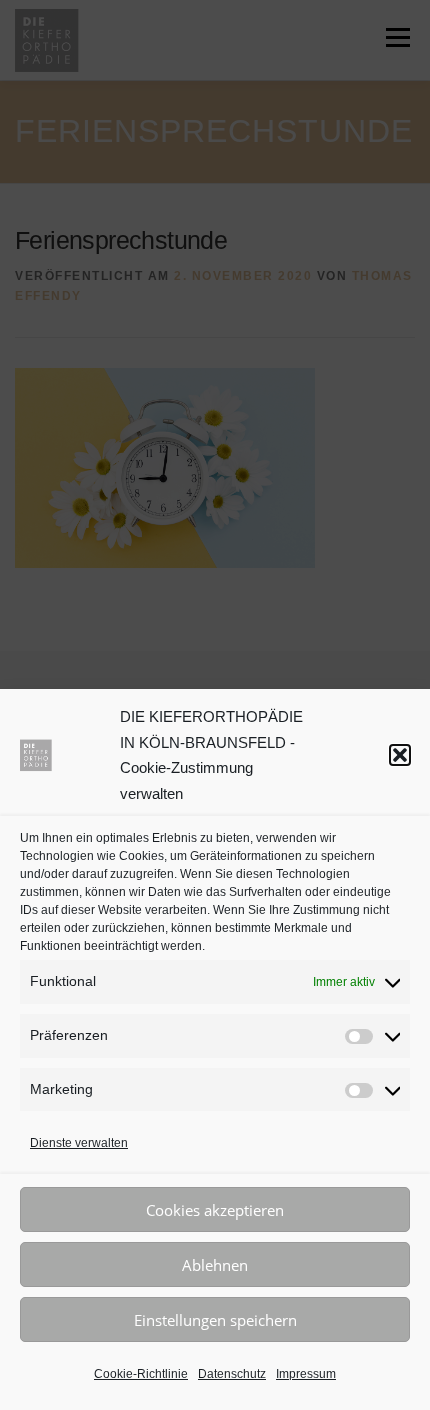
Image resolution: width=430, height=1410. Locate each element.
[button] (400, 755)
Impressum (306, 1374)
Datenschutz (232, 1374)
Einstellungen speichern (215, 1320)
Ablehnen (215, 1265)
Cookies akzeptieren (215, 1210)
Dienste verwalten (79, 1143)
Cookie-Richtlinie (141, 1374)
